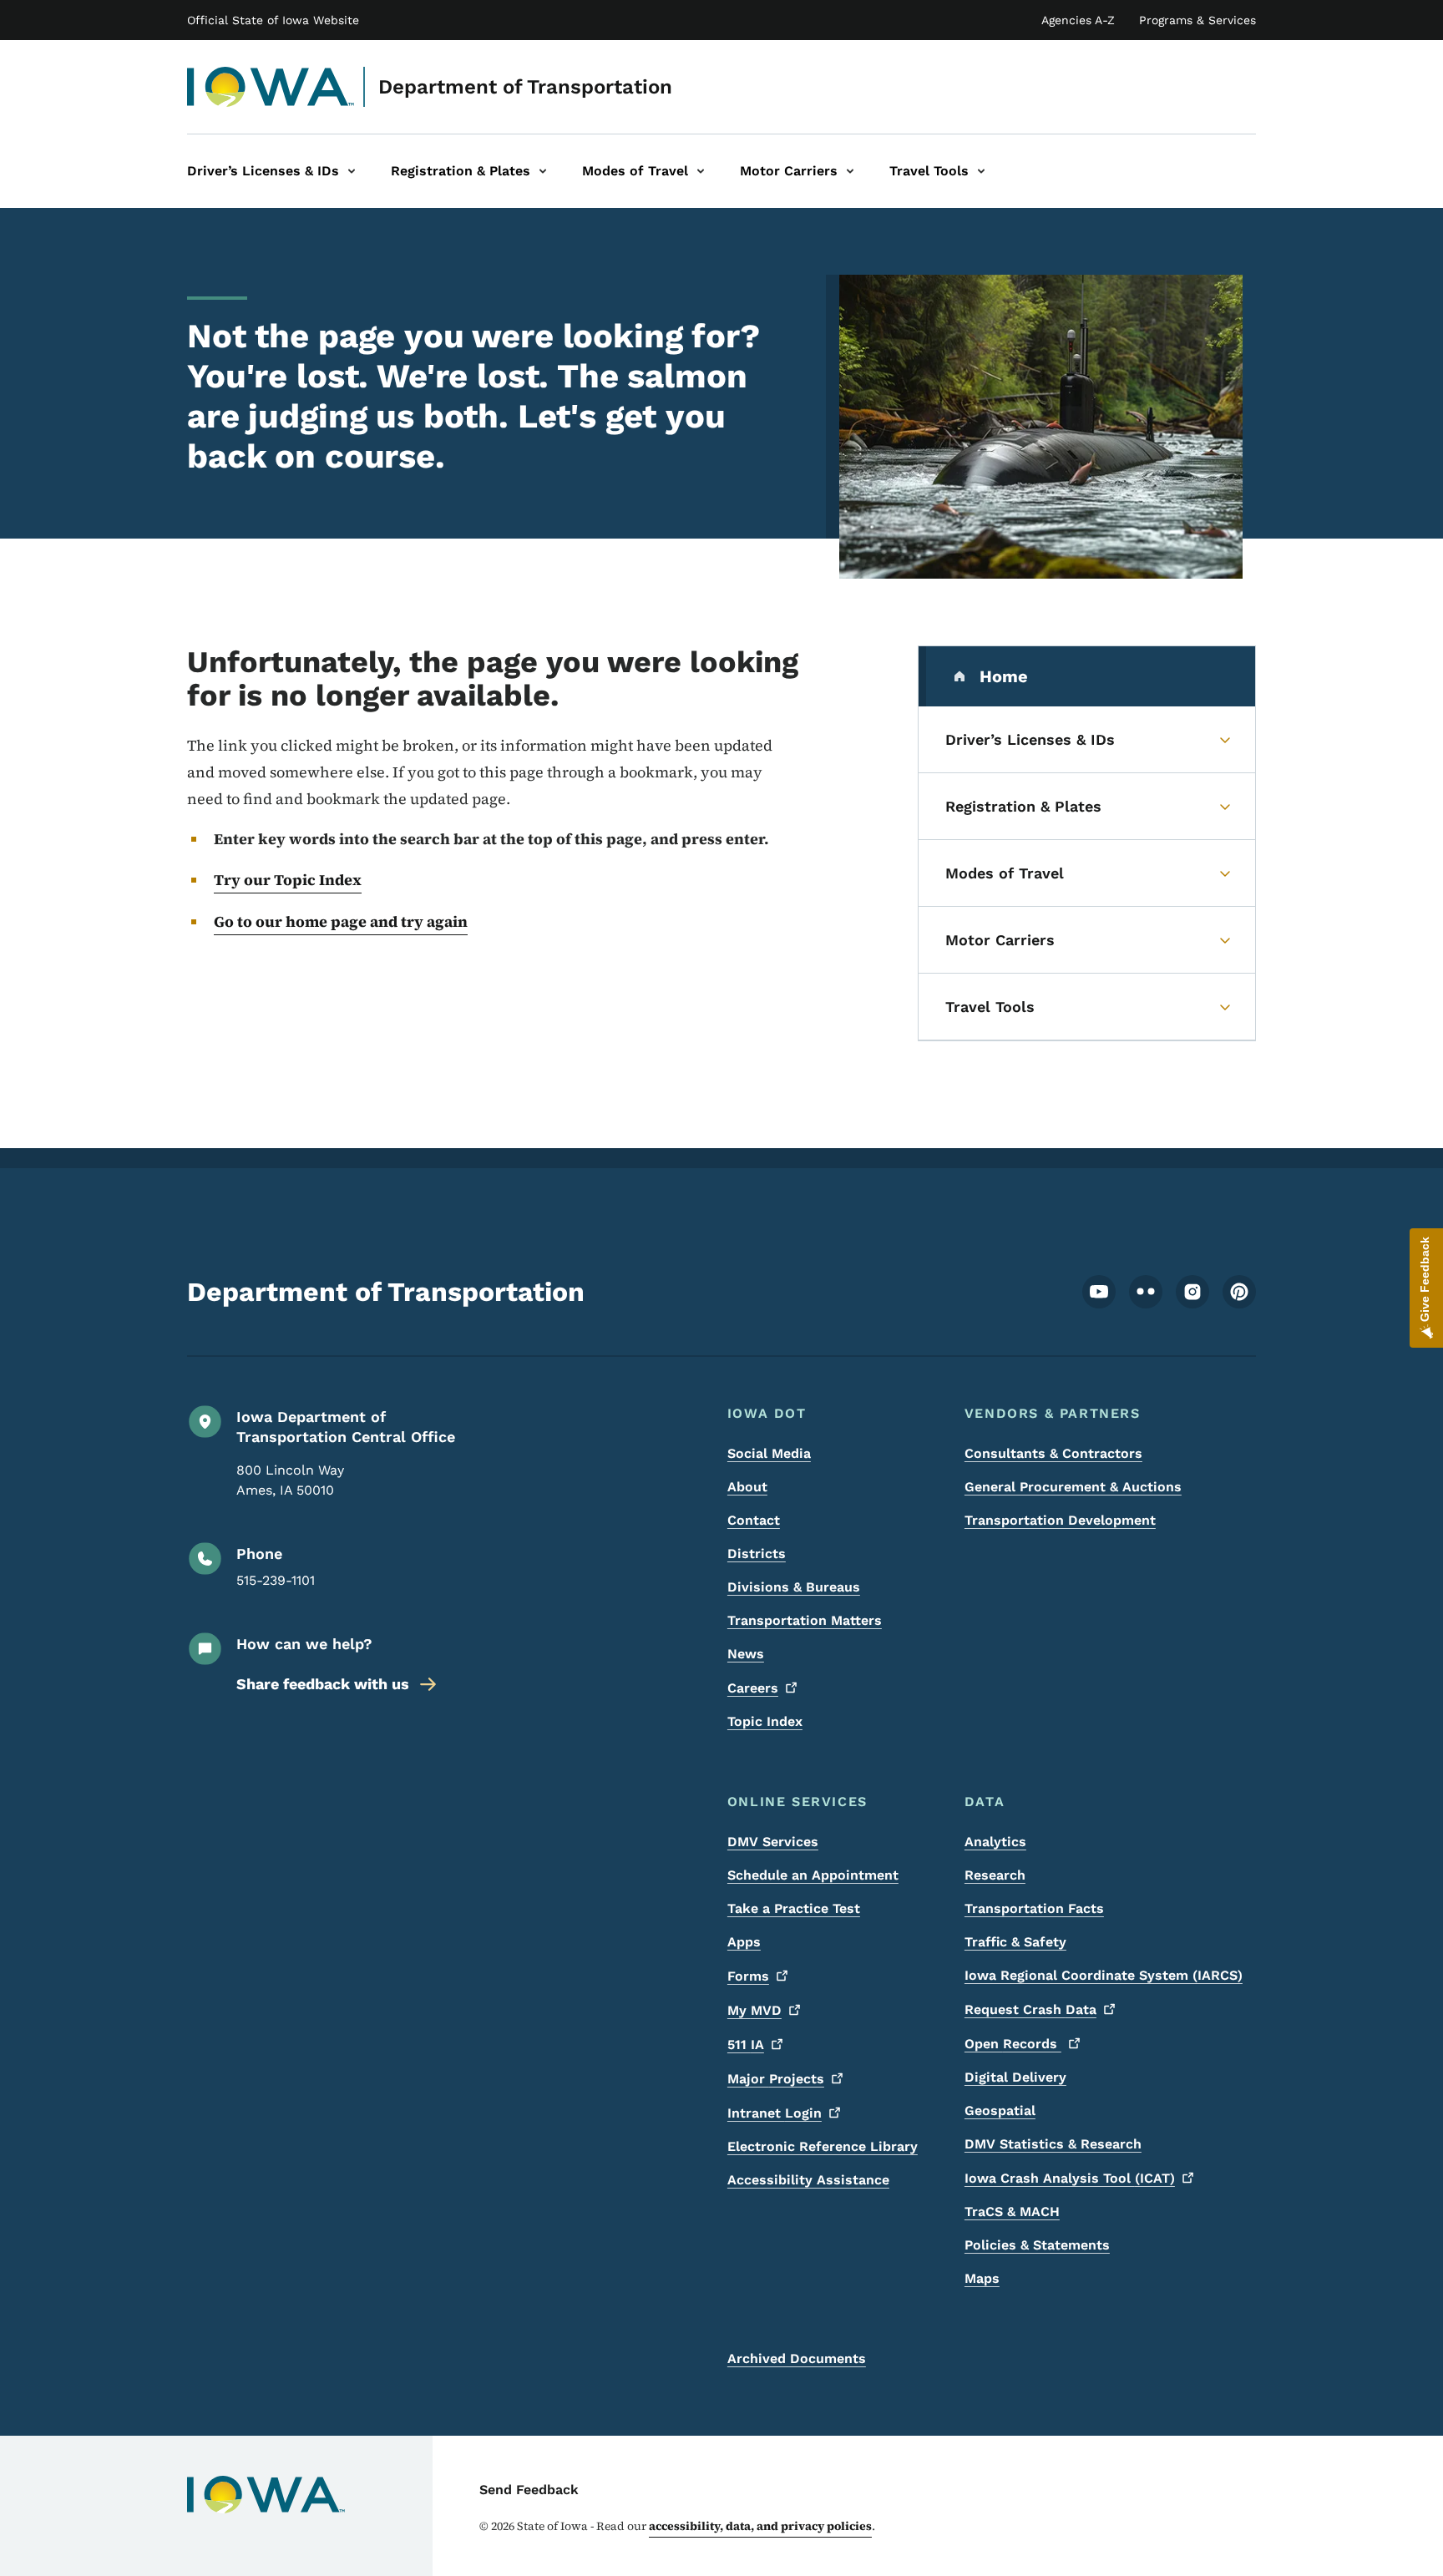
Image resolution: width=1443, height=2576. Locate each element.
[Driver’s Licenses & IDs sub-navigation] (352, 171)
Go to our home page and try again (341, 921)
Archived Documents (797, 2358)
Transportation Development (1060, 1520)
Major (776, 2079)
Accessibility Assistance (808, 2180)
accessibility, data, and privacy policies (760, 2526)
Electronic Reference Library (823, 2146)
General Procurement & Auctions (1073, 1487)
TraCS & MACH (1012, 2212)
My (754, 2010)
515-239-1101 (276, 1580)
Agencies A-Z (1078, 20)
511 (746, 2045)
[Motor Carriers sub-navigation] (850, 171)
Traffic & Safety (1015, 1942)
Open (1013, 2044)
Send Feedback (529, 2490)
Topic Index (765, 1721)
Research (995, 1875)
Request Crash (1030, 2009)
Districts (757, 1554)
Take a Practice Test (794, 1908)
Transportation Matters (805, 1620)
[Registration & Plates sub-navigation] (543, 171)
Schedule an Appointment (813, 1875)
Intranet (775, 2113)
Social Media (769, 1453)
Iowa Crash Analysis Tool (1070, 2178)
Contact (754, 1520)
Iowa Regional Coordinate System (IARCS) (1104, 1975)
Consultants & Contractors (1053, 1453)
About (747, 1487)
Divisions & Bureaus (794, 1587)
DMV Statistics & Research (1053, 2144)
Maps (982, 2278)
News (746, 1654)
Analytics (995, 1842)
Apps (744, 1942)
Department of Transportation (525, 87)
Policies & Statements (1037, 2245)
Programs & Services (1197, 20)
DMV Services (773, 1842)
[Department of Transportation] (271, 87)
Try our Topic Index (288, 880)
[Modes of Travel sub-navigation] (701, 171)
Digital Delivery (1015, 2077)
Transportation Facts (1034, 1908)
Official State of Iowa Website (273, 20)
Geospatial (1000, 2110)
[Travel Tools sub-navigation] (981, 171)
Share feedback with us (323, 1684)
